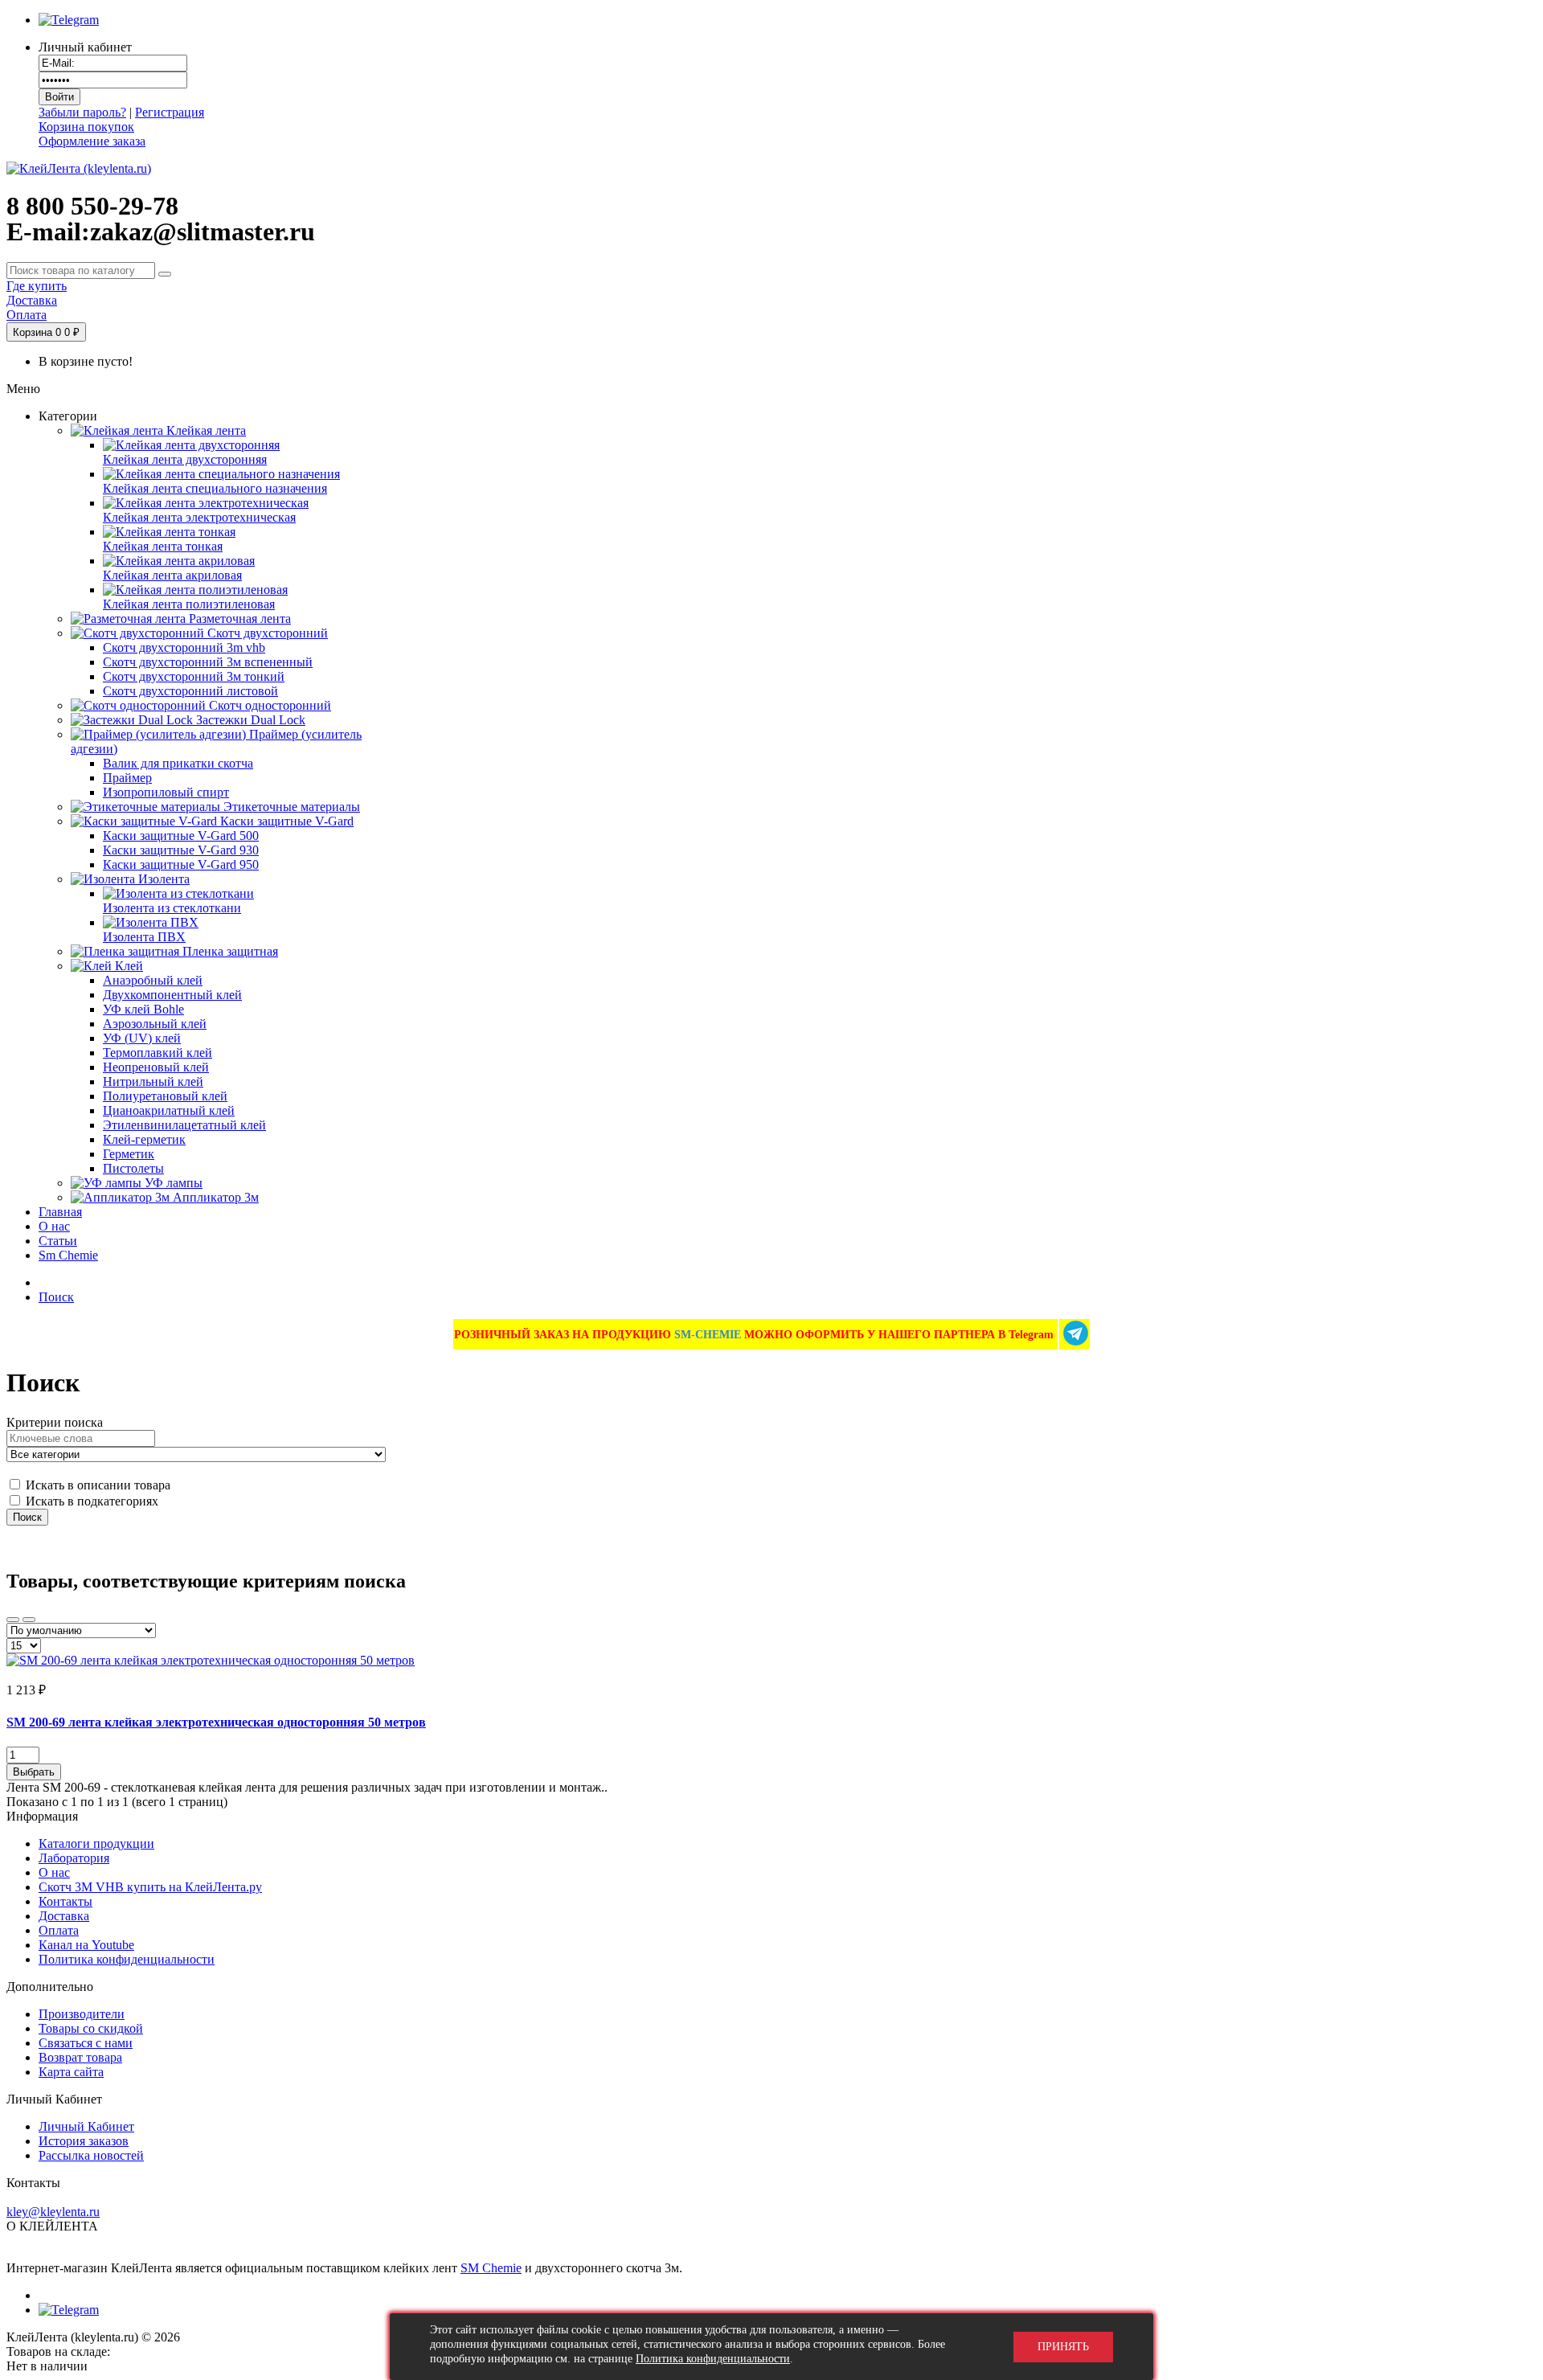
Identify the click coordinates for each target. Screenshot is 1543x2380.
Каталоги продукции (96, 1843)
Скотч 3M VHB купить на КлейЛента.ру (150, 1887)
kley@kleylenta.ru (53, 2212)
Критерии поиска (55, 1422)
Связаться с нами (86, 2043)
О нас (54, 1872)
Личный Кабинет (86, 2126)
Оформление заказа (92, 141)
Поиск (56, 1297)
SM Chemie (491, 2268)
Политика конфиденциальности (127, 1959)
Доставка (64, 1916)
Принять (1063, 2347)
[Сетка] (13, 1620)
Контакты (65, 1901)
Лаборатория (74, 1858)
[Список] (29, 1620)
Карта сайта (71, 2072)
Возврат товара (80, 2057)
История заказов (84, 2141)
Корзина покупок (86, 127)
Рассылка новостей (91, 2155)
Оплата (59, 1930)
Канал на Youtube (86, 1945)
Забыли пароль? (82, 112)
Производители (82, 2014)
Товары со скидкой (91, 2028)
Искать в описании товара (96, 1485)
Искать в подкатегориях (90, 1501)
